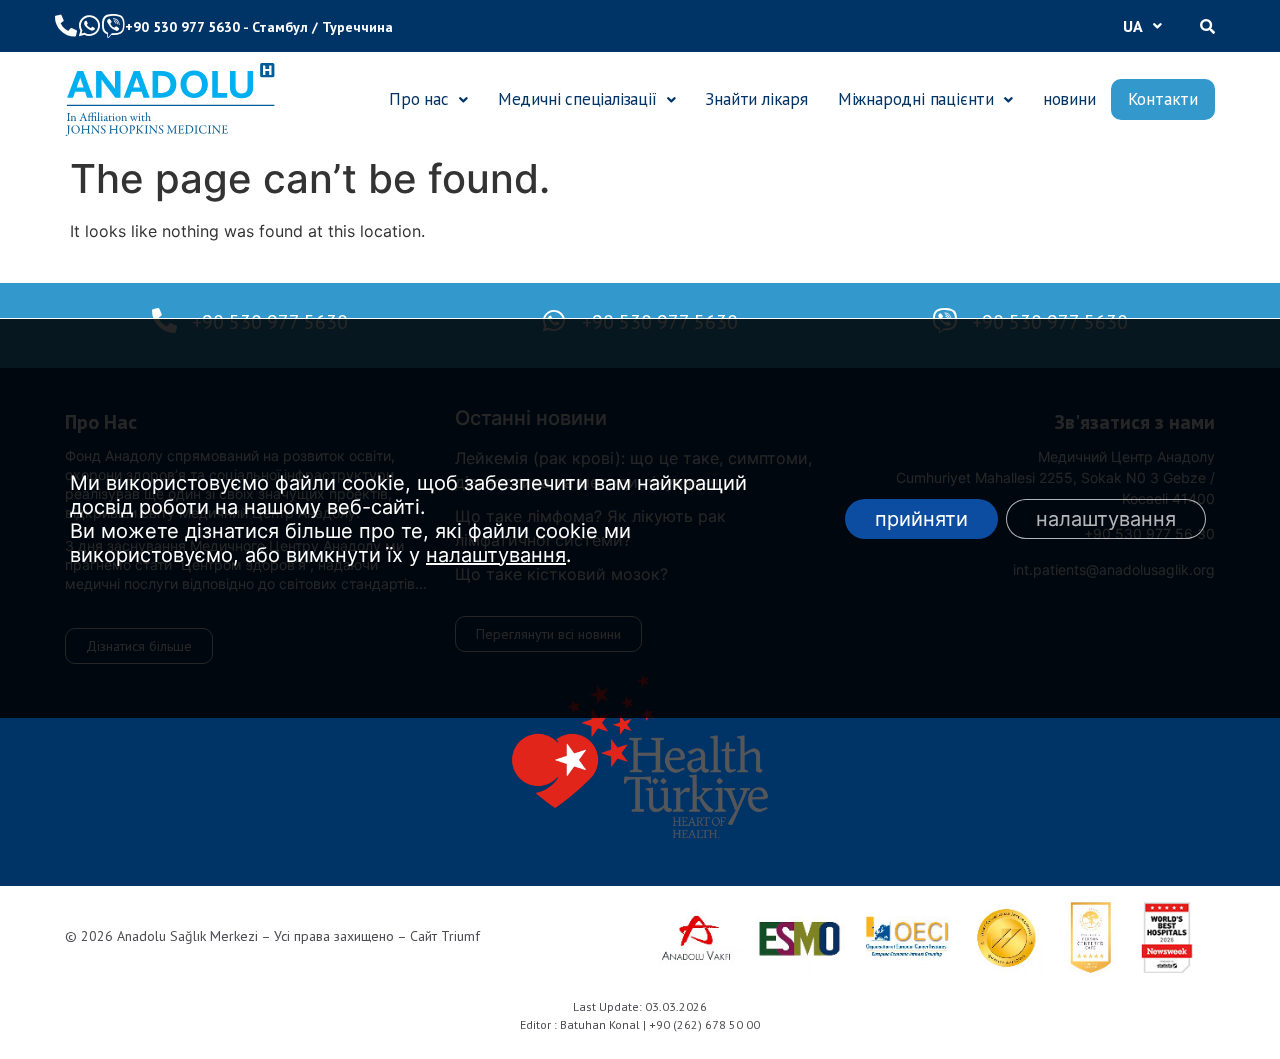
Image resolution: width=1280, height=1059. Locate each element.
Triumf (460, 936)
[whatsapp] (89, 26)
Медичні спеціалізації (577, 99)
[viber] (113, 26)
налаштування (496, 554)
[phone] (66, 26)
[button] (1142, 26)
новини (1069, 99)
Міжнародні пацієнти (916, 99)
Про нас (419, 99)
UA (1133, 26)
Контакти (1163, 99)
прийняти (921, 518)
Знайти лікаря (756, 99)
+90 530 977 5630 (182, 27)
